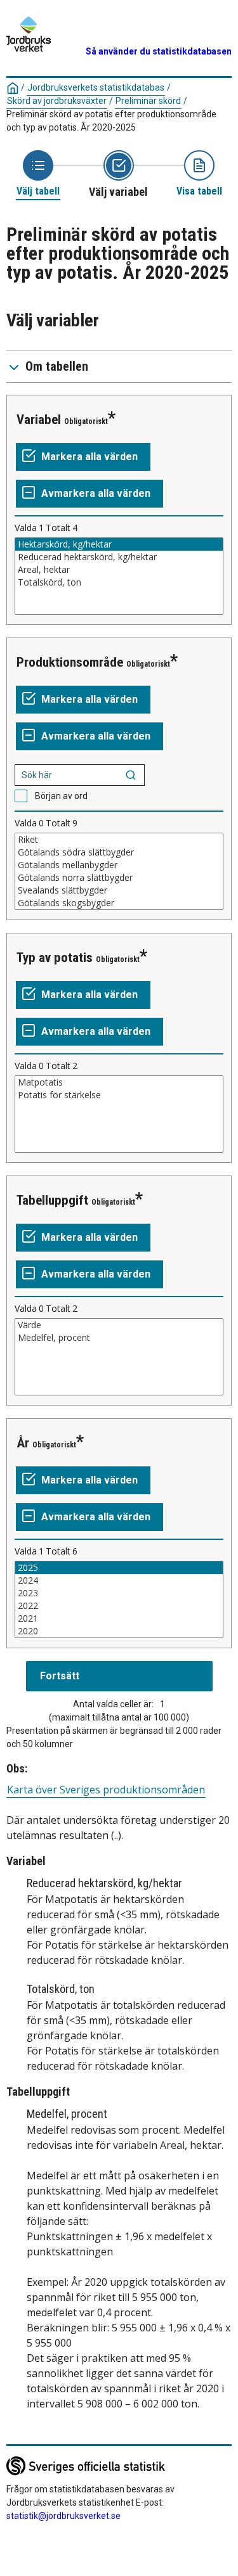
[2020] (119, 1631)
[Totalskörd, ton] (119, 582)
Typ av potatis (55, 958)
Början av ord (61, 796)
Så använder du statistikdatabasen (159, 51)
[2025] (119, 1568)
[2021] (119, 1618)
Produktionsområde (70, 662)
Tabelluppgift (52, 1200)
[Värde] (119, 1325)
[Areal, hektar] (119, 570)
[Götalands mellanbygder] (119, 865)
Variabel (39, 420)
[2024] (119, 1580)
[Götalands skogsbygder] (119, 903)
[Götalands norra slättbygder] (119, 878)
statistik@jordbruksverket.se (63, 2516)
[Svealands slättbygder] (119, 890)
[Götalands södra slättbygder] (119, 852)
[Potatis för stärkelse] (119, 1095)
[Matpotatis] (119, 1082)
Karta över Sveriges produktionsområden (106, 1790)
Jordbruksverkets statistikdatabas (96, 87)
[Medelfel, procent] (119, 1338)
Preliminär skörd (148, 101)
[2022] (119, 1606)
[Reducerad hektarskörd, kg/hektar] (119, 557)
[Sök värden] (131, 775)
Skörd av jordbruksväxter (57, 101)
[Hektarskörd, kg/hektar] (119, 544)
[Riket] (119, 840)
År (23, 1443)
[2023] (119, 1593)
